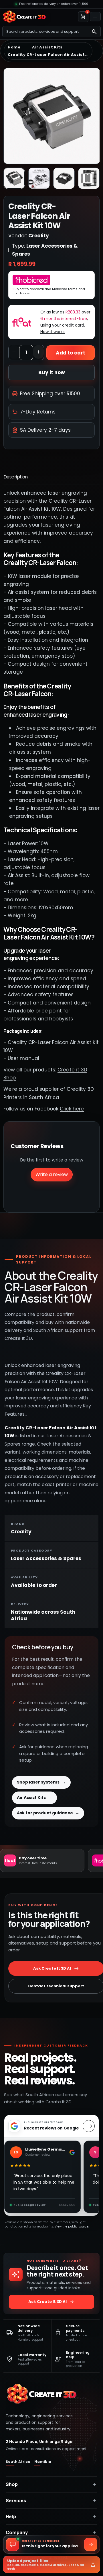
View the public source (72, 2227)
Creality (76, 1089)
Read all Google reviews (89, 2126)
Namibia (43, 2462)
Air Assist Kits (47, 47)
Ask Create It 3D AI (51, 2302)
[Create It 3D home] (41, 2394)
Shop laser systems (41, 1782)
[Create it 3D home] (24, 17)
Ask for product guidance (48, 1813)
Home (14, 47)
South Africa (18, 2462)
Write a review (52, 1174)
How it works (53, 332)
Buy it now (52, 372)
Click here (72, 1109)
